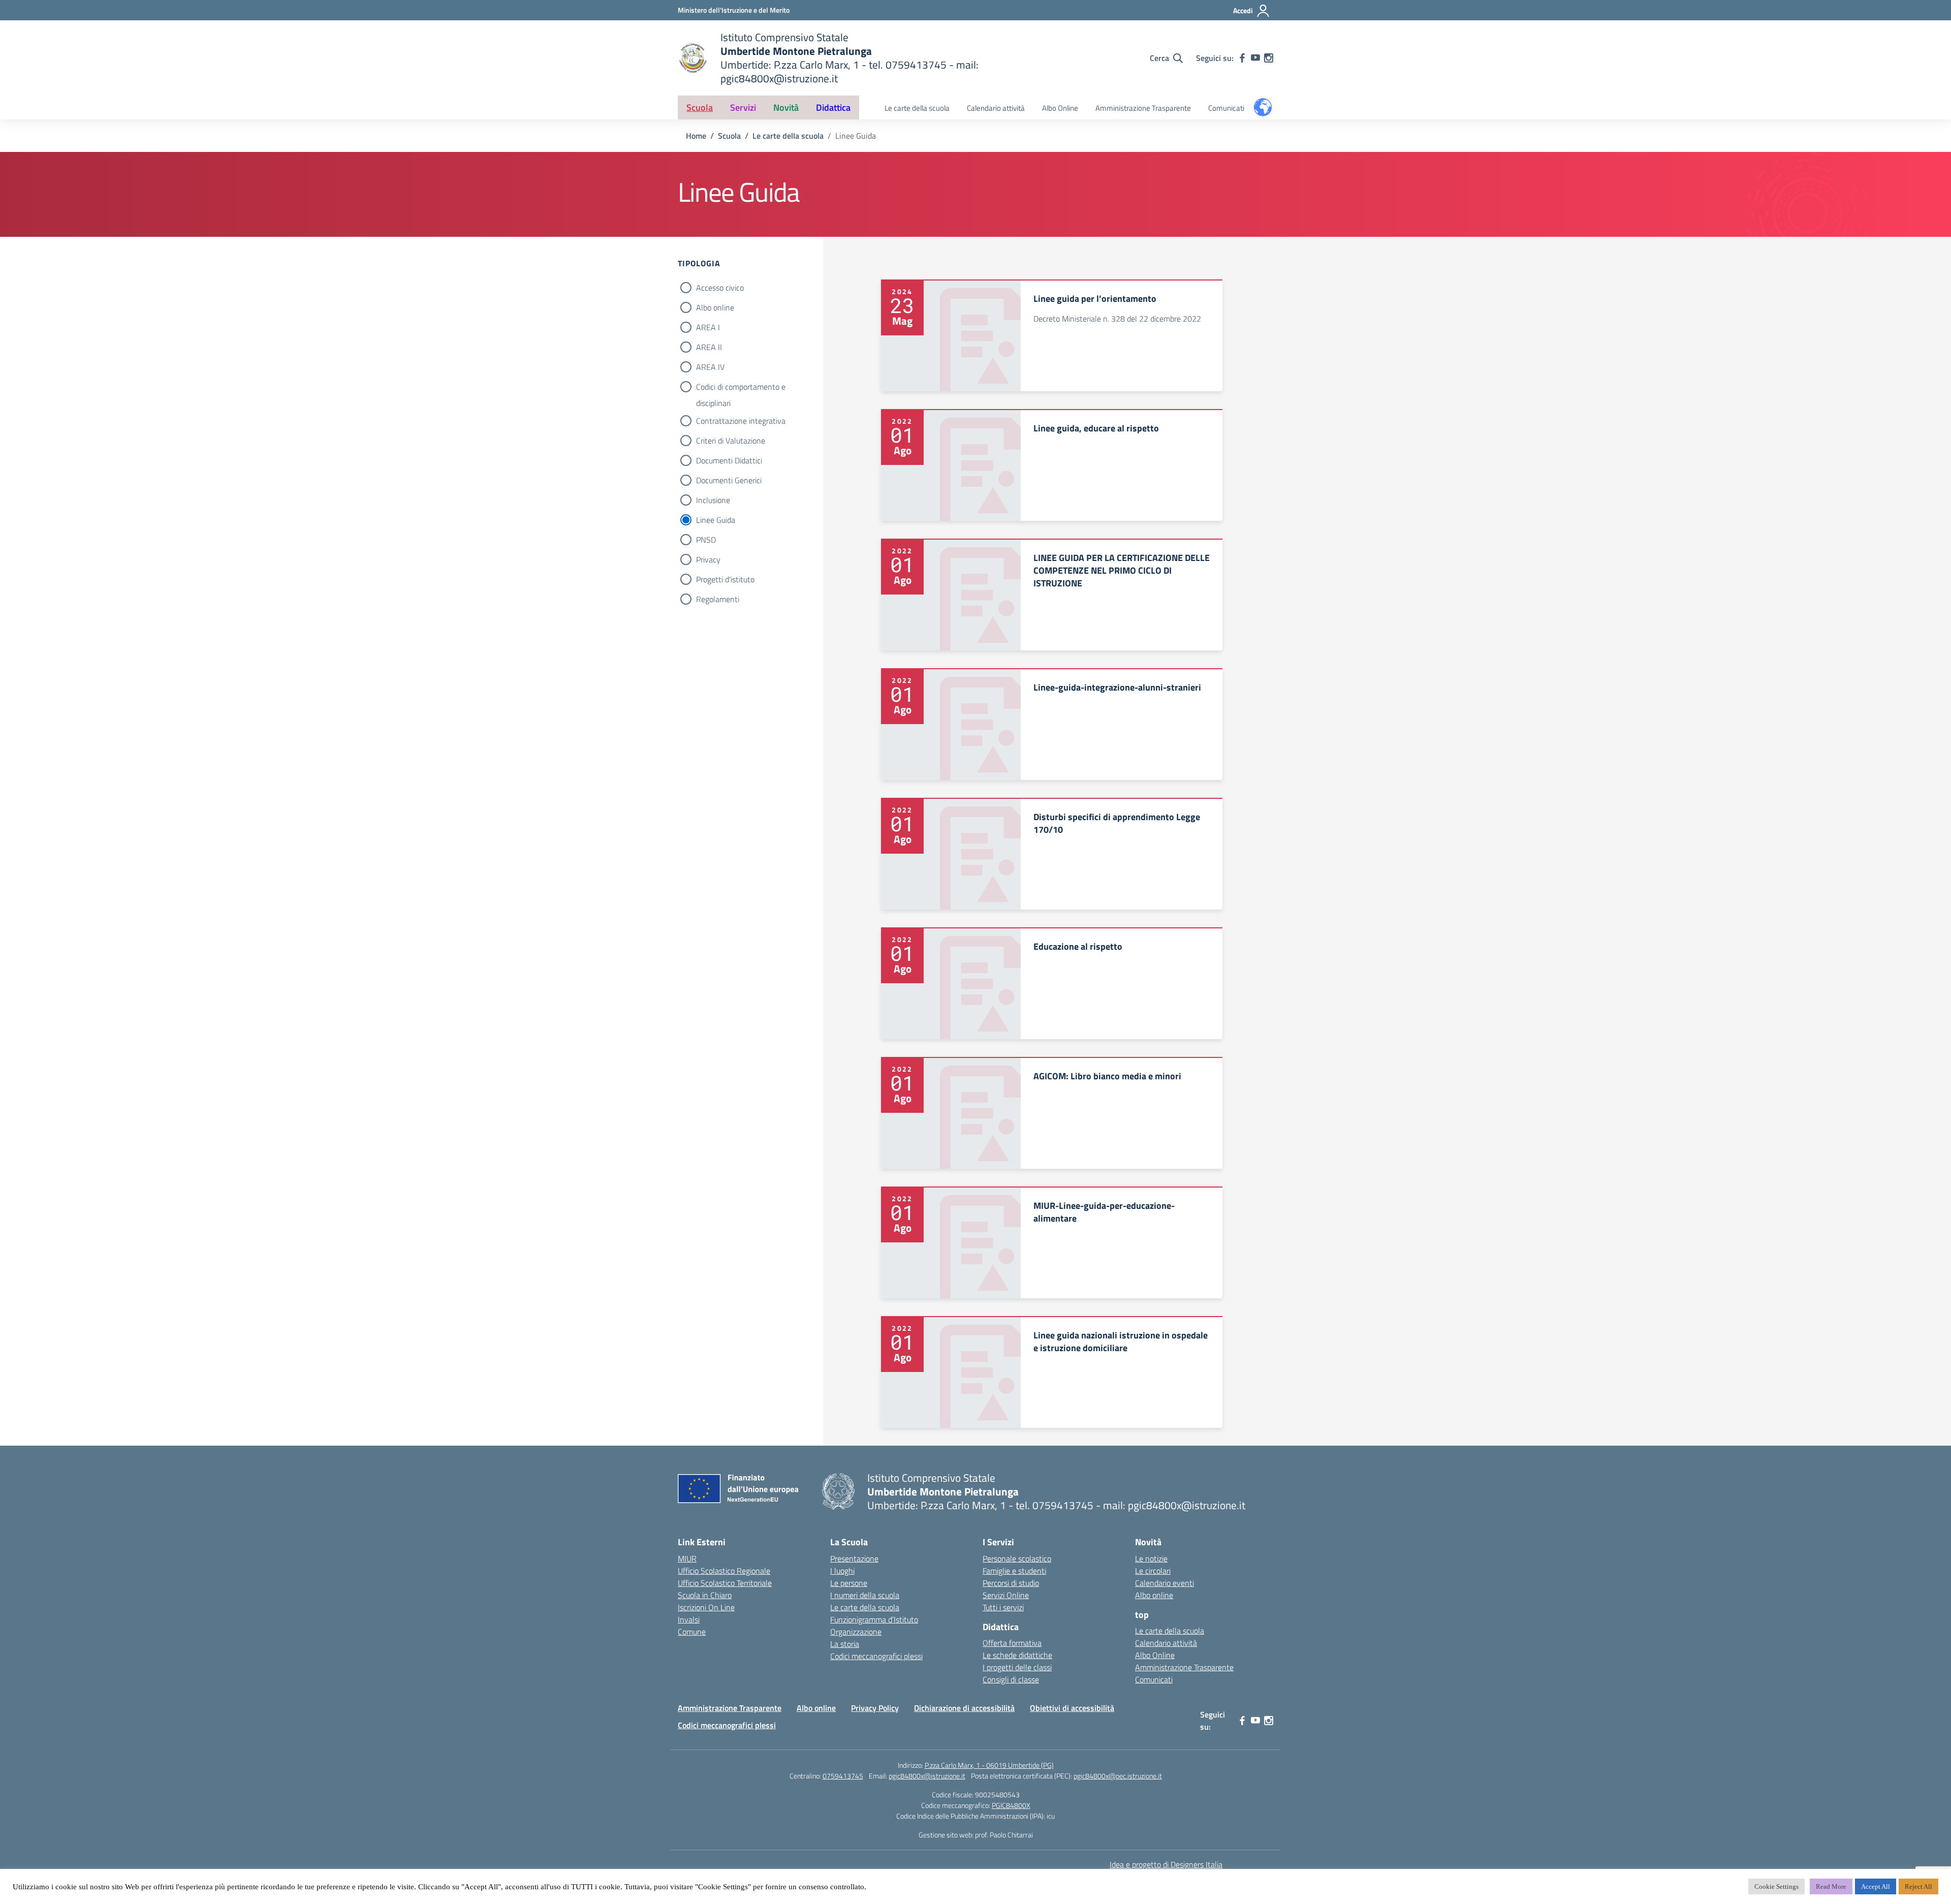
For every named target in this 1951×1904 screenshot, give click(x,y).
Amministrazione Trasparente (1143, 108)
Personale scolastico (1017, 1558)
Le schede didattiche (1017, 1655)
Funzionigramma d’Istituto (874, 1619)
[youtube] (1255, 58)
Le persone (849, 1583)
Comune (692, 1632)
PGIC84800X (1011, 1805)
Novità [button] (786, 107)
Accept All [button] (1876, 1886)
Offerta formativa (1012, 1643)
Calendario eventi (1165, 1583)
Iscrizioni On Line (706, 1607)
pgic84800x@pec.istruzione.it (1118, 1776)
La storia (845, 1644)
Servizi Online (1006, 1595)
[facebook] (1242, 58)
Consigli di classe (1011, 1679)
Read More (1831, 1886)
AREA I (708, 327)
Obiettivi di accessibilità (1072, 1708)
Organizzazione (856, 1632)
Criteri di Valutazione (731, 441)
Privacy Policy (875, 1708)
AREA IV (710, 367)
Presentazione (854, 1558)
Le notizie (1151, 1558)
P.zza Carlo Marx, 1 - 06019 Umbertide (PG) (989, 1765)
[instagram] (1269, 58)
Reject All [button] (1918, 1886)
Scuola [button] (700, 107)
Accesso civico (720, 288)
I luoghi (842, 1571)
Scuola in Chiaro (705, 1595)
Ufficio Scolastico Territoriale (725, 1583)
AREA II (709, 347)
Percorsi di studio (1011, 1583)
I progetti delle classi (1017, 1667)
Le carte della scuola (917, 108)
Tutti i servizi (1003, 1607)
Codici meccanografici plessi (876, 1656)
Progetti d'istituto (725, 579)
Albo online (715, 307)
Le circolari (1153, 1571)
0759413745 (843, 1776)
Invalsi (689, 1619)
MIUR (687, 1558)
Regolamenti (718, 599)
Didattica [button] (833, 107)
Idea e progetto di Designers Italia (1166, 1864)
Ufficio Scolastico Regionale (724, 1571)
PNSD (706, 540)
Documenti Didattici (729, 460)
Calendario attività (996, 108)
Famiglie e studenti (1014, 1571)
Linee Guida (716, 520)
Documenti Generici (729, 480)
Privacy (708, 559)
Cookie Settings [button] (1776, 1886)
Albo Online (1060, 108)
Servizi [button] (743, 107)
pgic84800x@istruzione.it (927, 1776)
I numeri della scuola (865, 1595)
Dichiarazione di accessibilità (964, 1708)
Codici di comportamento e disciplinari (741, 388)
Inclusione (713, 500)
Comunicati (1226, 108)
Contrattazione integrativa (741, 421)
